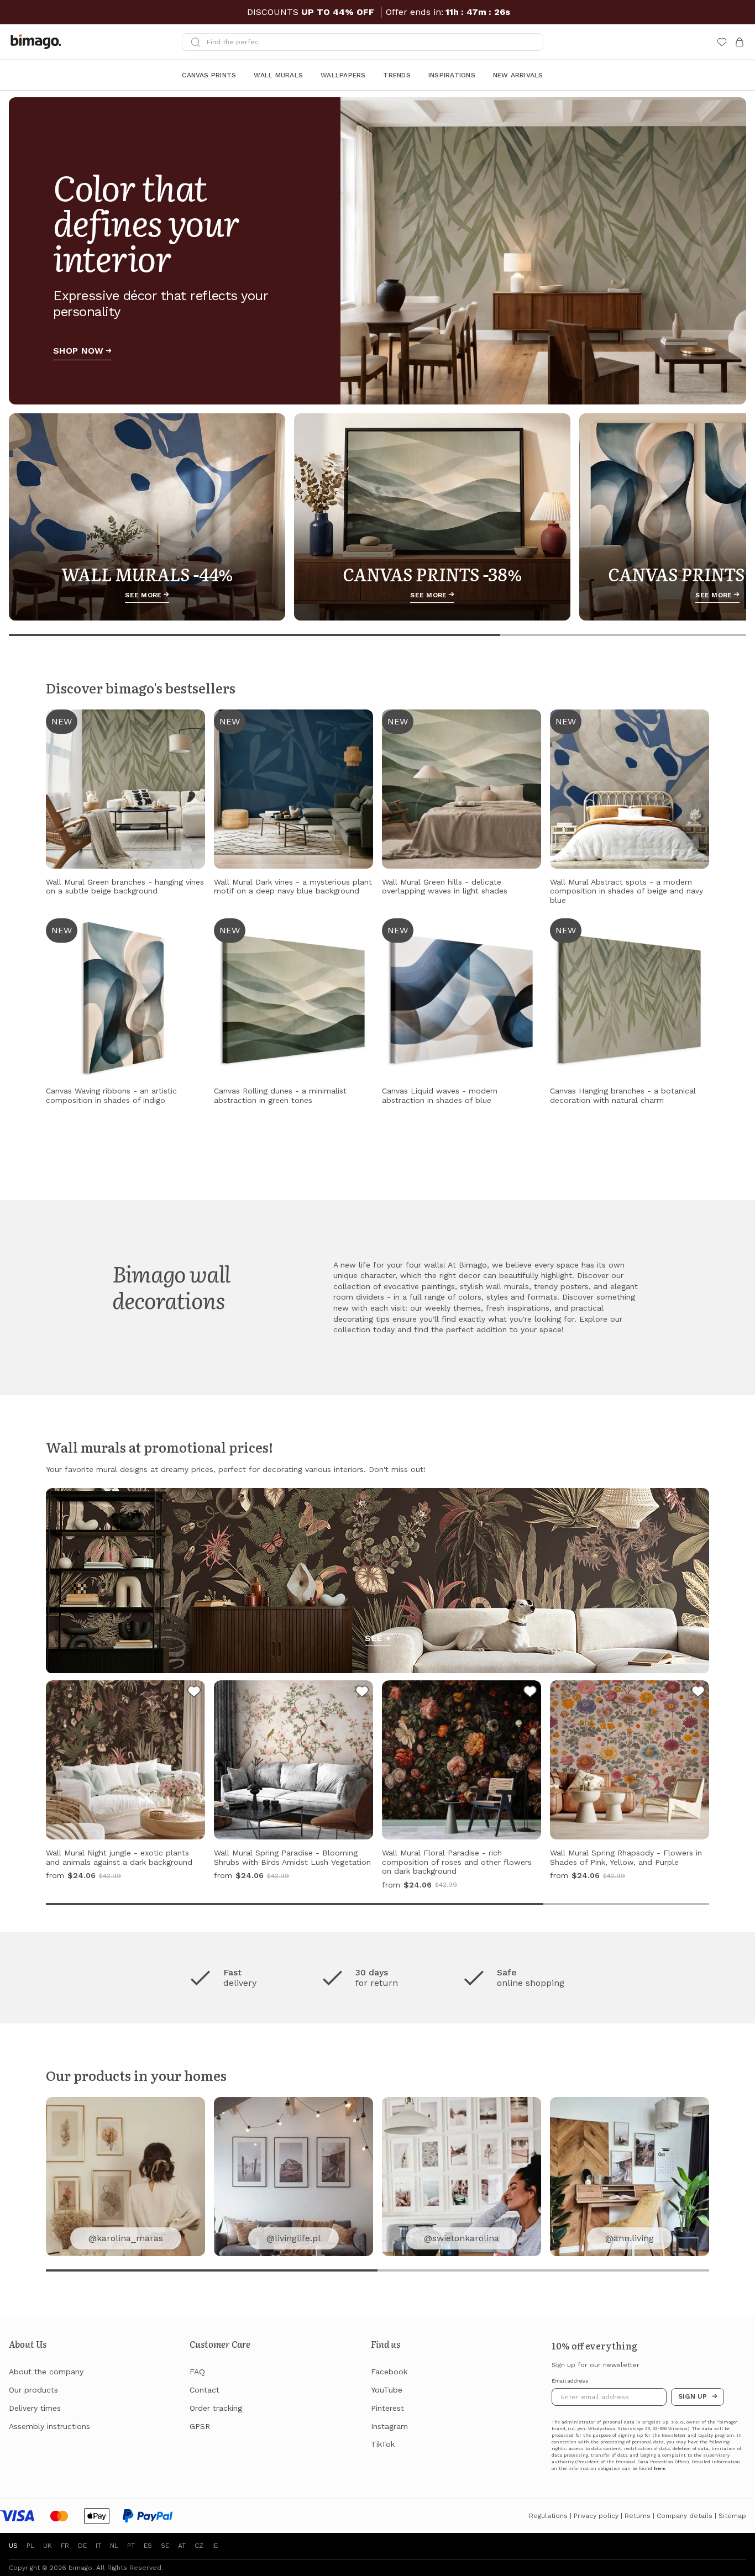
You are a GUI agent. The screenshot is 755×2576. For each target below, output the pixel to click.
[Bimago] (38, 42)
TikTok (383, 2444)
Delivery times (35, 2408)
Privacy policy (596, 2516)
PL (30, 2546)
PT (131, 2546)
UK (48, 2546)
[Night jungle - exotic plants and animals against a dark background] (194, 1693)
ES (148, 2546)
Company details (685, 2516)
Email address (570, 2381)
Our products (33, 2390)
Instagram (389, 2426)
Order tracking (216, 2408)
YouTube (387, 2390)
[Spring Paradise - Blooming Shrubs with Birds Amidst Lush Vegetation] (362, 1693)
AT (182, 2546)
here (659, 2469)
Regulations (548, 2516)
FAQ (197, 2372)
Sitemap (732, 2516)
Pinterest (387, 2408)
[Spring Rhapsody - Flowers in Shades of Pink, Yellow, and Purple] (698, 1693)
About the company (46, 2372)
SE (165, 2546)
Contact (205, 2390)
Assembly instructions (49, 2426)
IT (98, 2546)
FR (65, 2546)
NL (114, 2546)
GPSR (200, 2426)
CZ (199, 2546)
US (13, 2546)
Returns (638, 2516)
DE (82, 2546)
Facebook (389, 2372)
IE (215, 2546)
